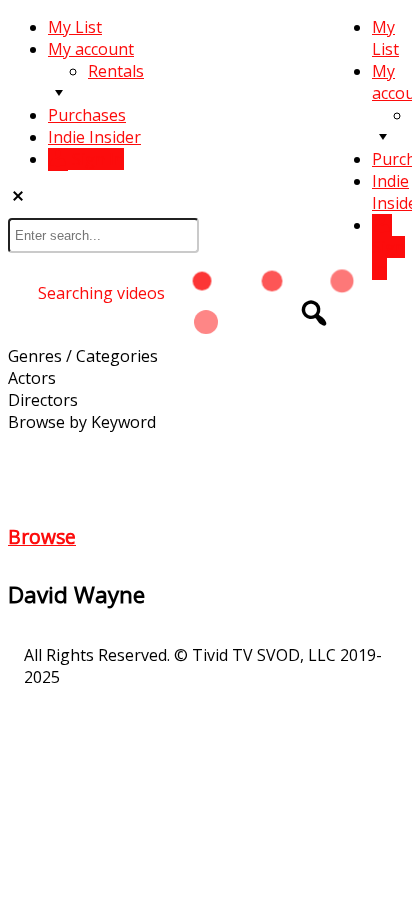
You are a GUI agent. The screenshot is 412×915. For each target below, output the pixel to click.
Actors (32, 378)
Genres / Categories (83, 356)
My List (385, 38)
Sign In (388, 258)
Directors (43, 400)
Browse (42, 536)
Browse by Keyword (82, 422)
